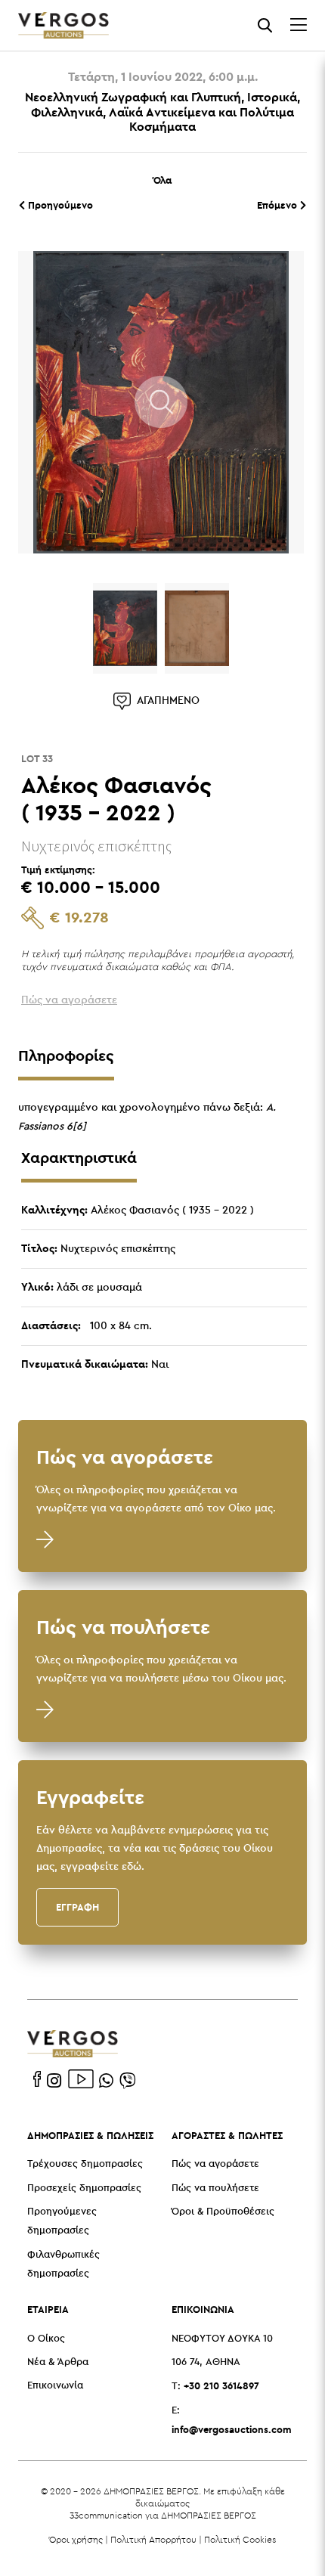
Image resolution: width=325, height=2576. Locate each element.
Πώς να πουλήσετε (215, 2189)
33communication (106, 2515)
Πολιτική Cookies (240, 2539)
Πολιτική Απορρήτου (153, 2539)
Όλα (162, 180)
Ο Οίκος (46, 2339)
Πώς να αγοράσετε (215, 2164)
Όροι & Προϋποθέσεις (223, 2212)
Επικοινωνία (55, 2386)
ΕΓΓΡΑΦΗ (77, 1907)
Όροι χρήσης (76, 2539)
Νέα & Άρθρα (58, 2362)
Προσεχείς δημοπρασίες (84, 2189)
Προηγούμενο (59, 205)
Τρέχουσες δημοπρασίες (85, 2164)
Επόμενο (279, 205)
